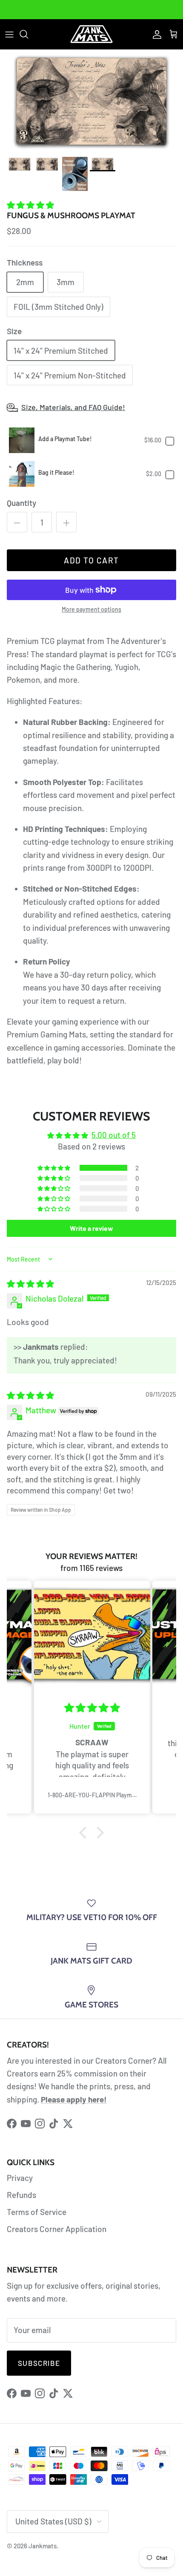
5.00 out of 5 (114, 1135)
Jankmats (43, 2546)
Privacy (20, 2178)
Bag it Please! (56, 472)
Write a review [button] (91, 1228)
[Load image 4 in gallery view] (91, 101)
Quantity (21, 503)
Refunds (21, 2195)
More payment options (91, 609)
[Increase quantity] (66, 522)
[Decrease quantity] (17, 522)
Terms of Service (37, 2212)
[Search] (28, 34)
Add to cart (91, 560)
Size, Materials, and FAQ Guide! (73, 407)
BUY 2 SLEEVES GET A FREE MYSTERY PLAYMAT (92, 9)
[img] (30, 1284)
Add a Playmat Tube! (65, 439)
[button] (30, 205)
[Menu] (9, 34)
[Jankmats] (91, 34)
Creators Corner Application (57, 2229)
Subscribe (39, 2363)
